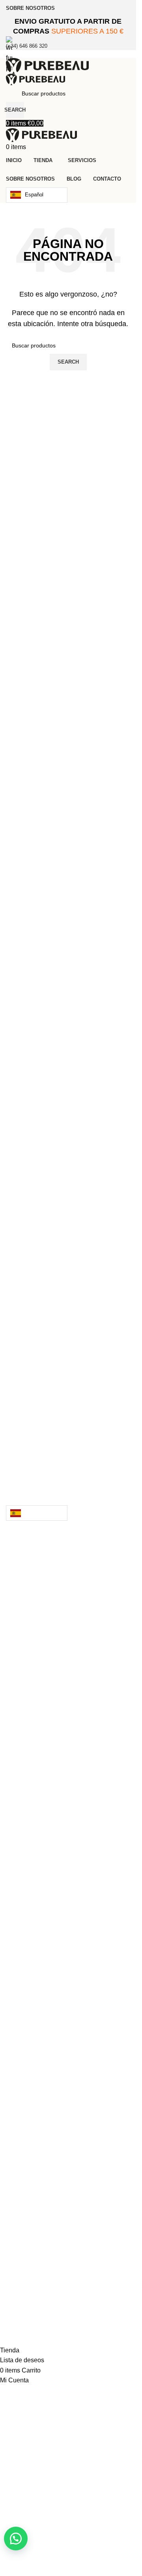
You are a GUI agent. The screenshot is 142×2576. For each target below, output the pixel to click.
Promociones (50, 1810)
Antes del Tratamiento (73, 2192)
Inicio (26, 1549)
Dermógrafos (58, 1712)
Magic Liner (53, 1740)
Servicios (35, 1824)
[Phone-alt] (49, 2290)
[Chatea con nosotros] (16, 2539)
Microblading (51, 1782)
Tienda (27, 1563)
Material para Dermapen (75, 1768)
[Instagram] (81, 2290)
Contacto (36, 1908)
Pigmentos (44, 1796)
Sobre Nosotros (51, 1880)
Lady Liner (49, 1726)
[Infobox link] (68, 1173)
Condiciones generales (66, 1980)
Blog (24, 1894)
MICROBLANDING (54, 1838)
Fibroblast (45, 1754)
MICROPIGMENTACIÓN (65, 1852)
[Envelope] (16, 2290)
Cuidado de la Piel (62, 1625)
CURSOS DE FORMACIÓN (69, 1866)
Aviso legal (40, 1952)
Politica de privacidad (65, 1966)
